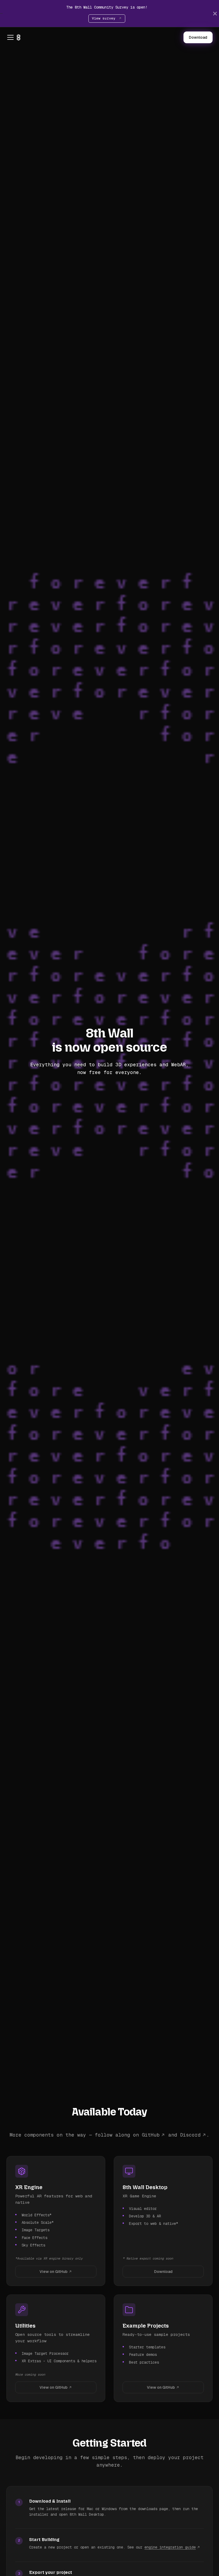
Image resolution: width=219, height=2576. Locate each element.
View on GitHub (54, 2272)
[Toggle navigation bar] (10, 37)
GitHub (151, 2135)
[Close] (215, 13)
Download (198, 37)
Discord (190, 2135)
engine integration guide (170, 2547)
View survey (105, 18)
